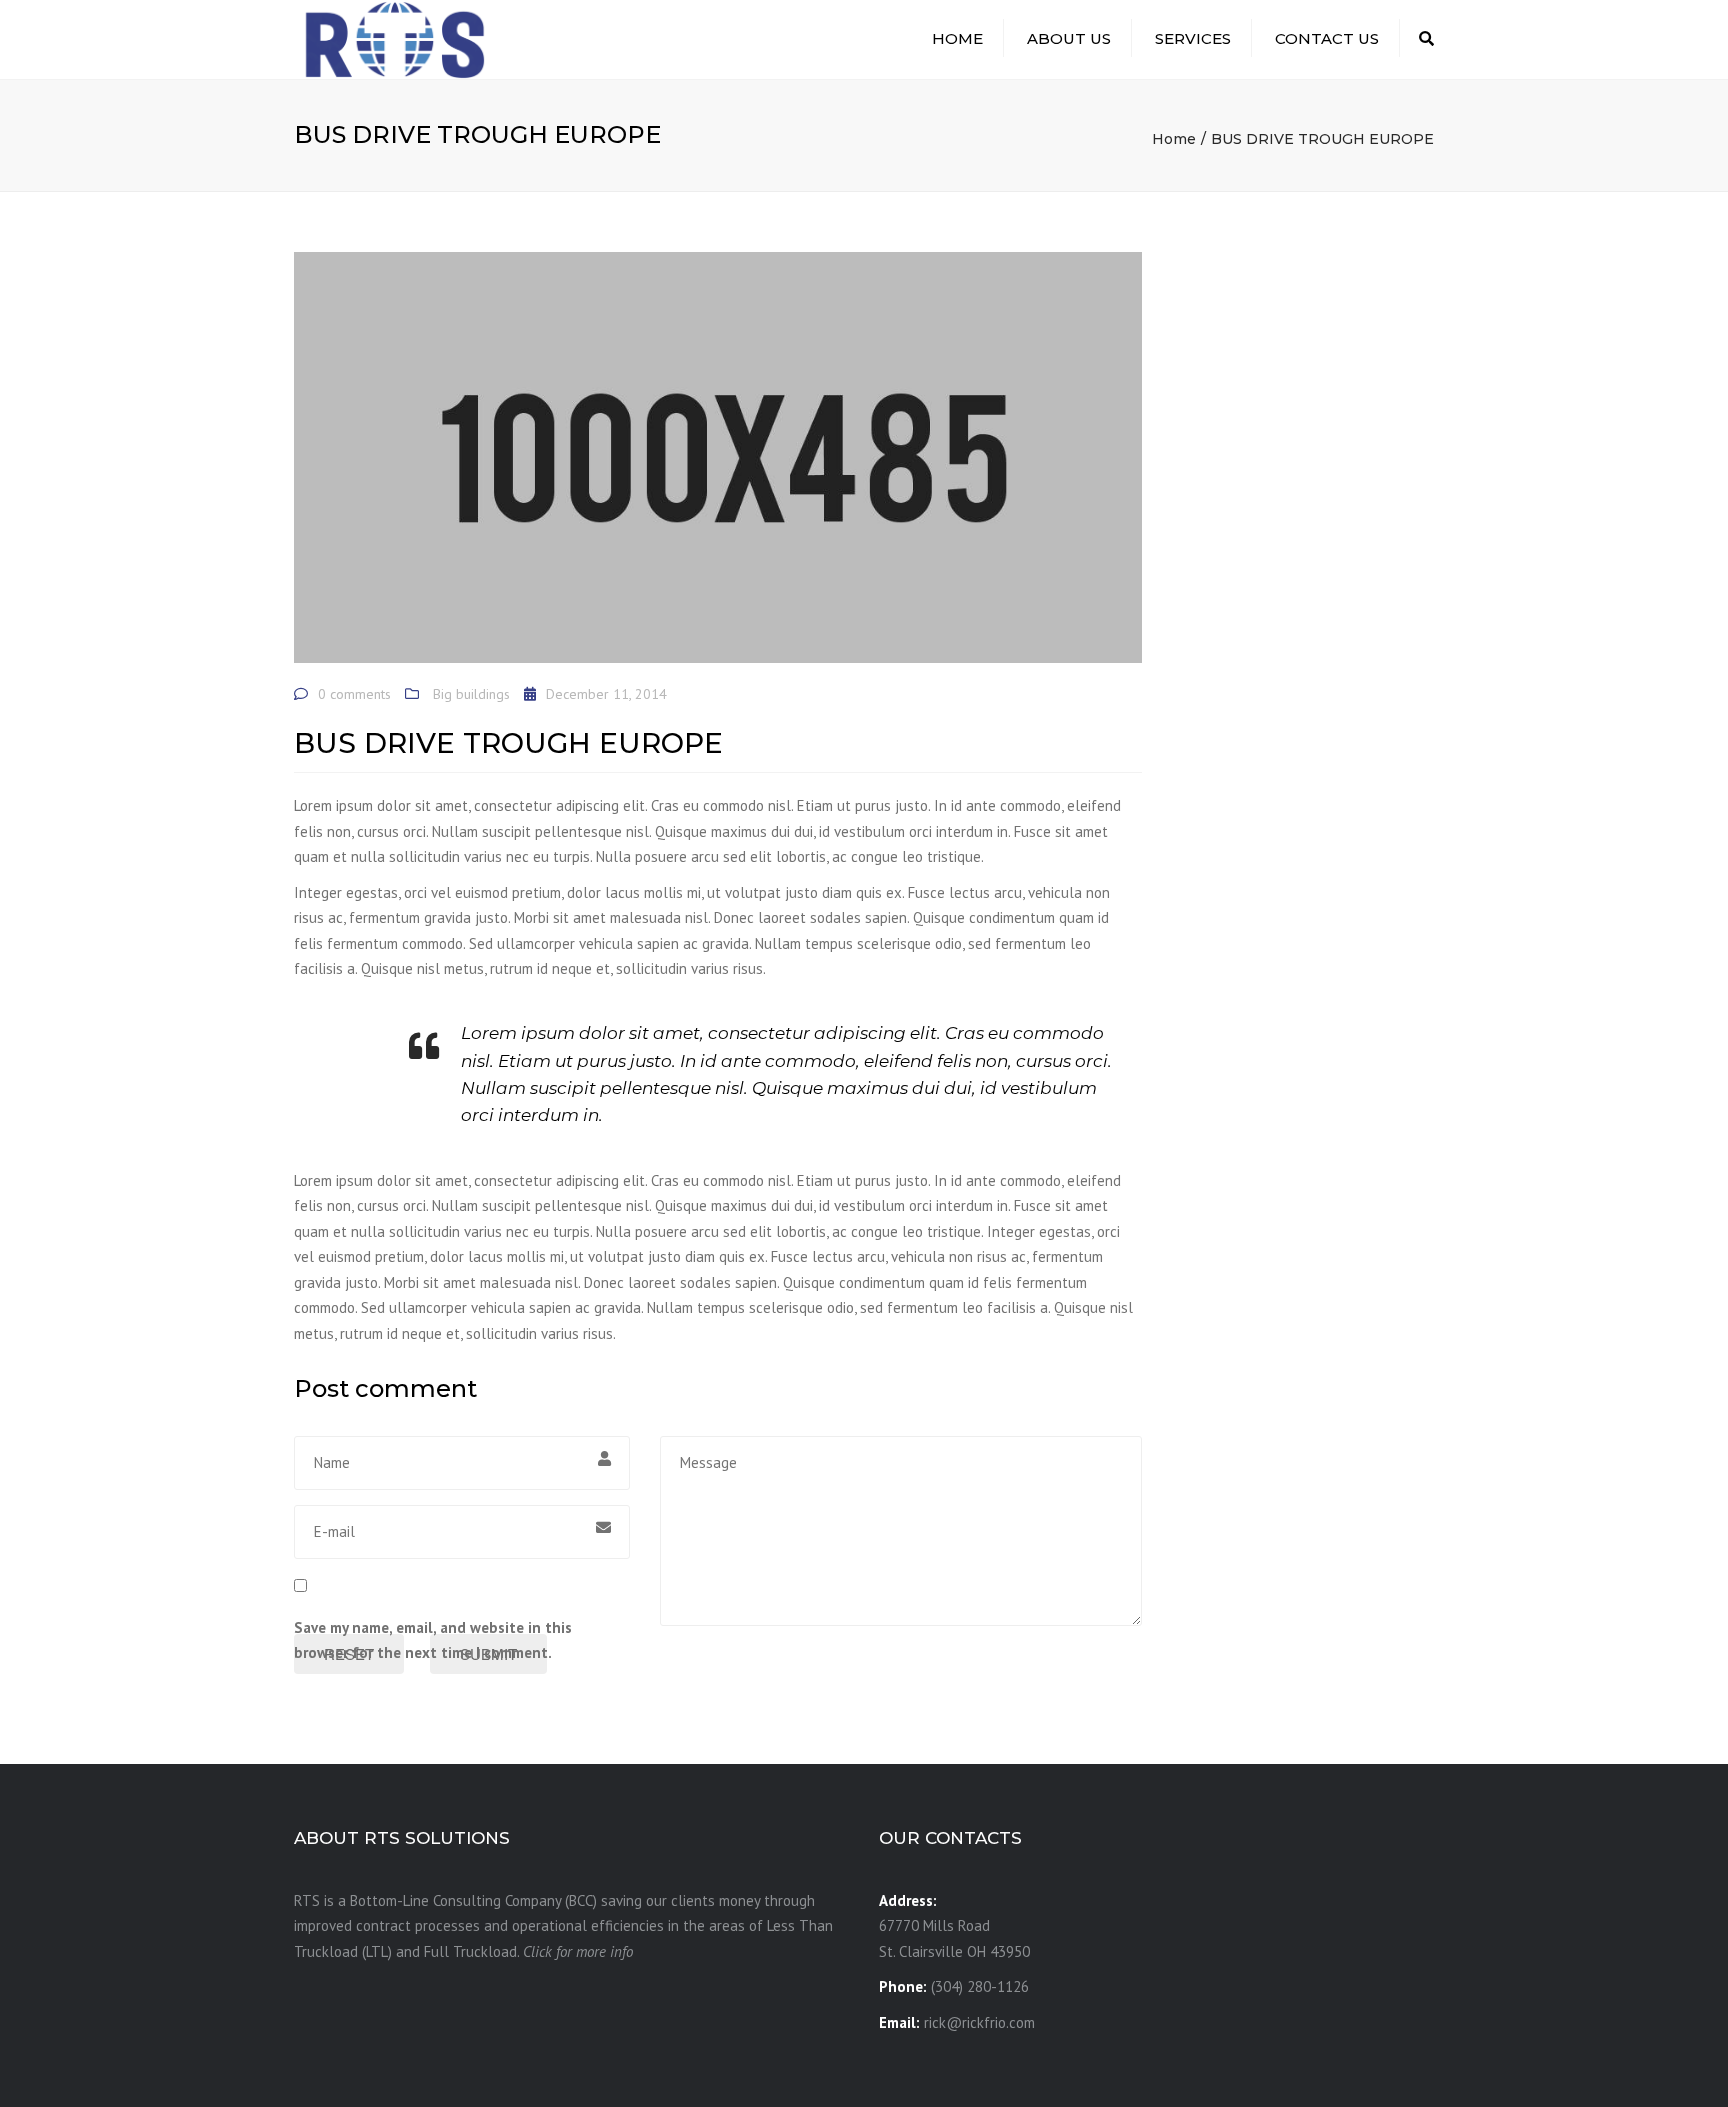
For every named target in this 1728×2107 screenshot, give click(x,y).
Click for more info (578, 1951)
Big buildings (471, 694)
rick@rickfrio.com (979, 2022)
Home (957, 38)
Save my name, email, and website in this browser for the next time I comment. (433, 1640)
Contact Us (1327, 38)
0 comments (354, 694)
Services (1193, 38)
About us (1069, 38)
